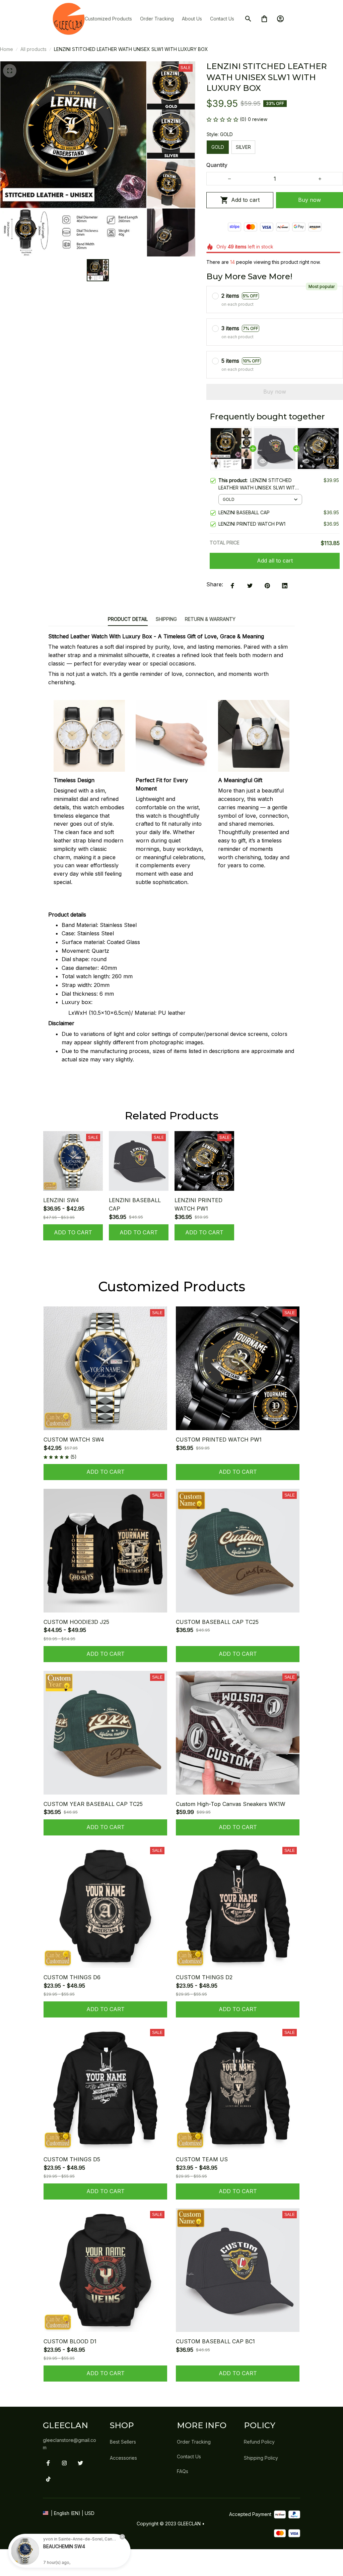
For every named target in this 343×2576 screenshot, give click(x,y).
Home (7, 49)
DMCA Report (61, 2537)
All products (33, 49)
